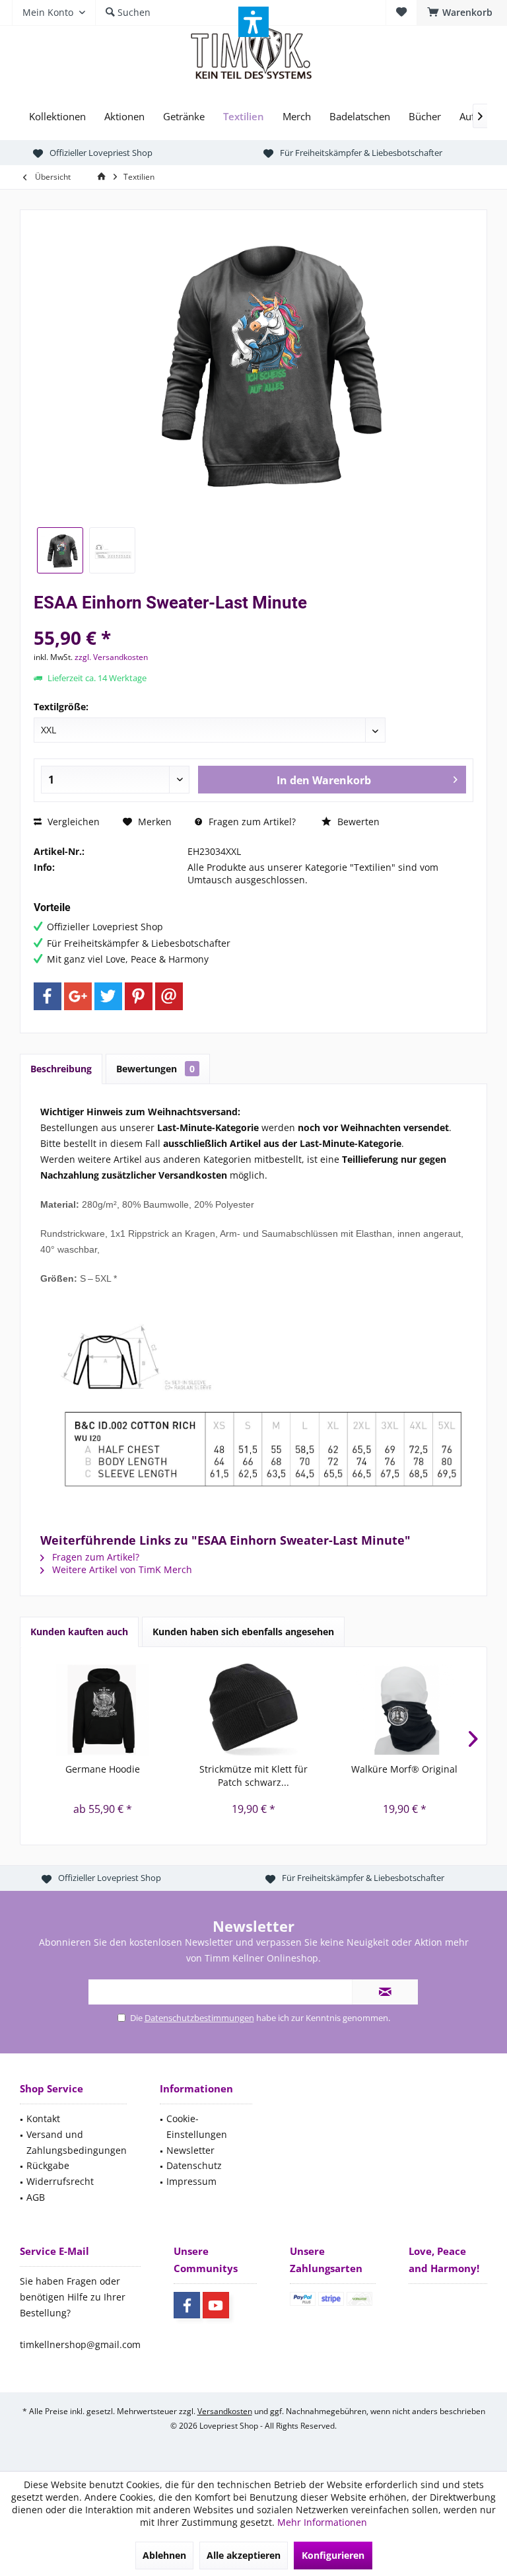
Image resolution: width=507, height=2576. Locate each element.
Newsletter (190, 2150)
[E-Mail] (169, 996)
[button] (253, 22)
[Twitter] (108, 996)
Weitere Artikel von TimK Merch (121, 1569)
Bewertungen (155, 1069)
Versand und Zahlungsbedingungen (77, 2142)
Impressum (191, 2181)
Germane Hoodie (103, 1769)
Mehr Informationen (322, 2522)
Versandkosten (225, 2411)
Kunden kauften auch (79, 1632)
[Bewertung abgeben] (253, 620)
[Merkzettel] (401, 12)
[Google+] (78, 996)
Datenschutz (194, 2165)
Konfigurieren (333, 2555)
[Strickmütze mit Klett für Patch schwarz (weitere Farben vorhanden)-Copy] (254, 1710)
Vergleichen (72, 822)
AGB (36, 2197)
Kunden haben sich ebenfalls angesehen (243, 1632)
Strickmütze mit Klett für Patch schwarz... (253, 1776)
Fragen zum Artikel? (251, 822)
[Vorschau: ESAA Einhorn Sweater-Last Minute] (60, 550)
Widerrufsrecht (60, 2181)
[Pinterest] (139, 996)
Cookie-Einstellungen (197, 2126)
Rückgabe (48, 2165)
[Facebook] (48, 996)
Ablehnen (164, 2555)
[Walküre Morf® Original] (404, 1710)
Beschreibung (61, 1069)
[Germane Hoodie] (103, 1710)
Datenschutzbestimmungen (199, 2018)
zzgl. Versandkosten (111, 657)
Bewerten (357, 822)
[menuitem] (462, 13)
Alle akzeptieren (244, 2555)
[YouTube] (216, 2305)
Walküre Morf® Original (404, 1769)
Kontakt (43, 2118)
